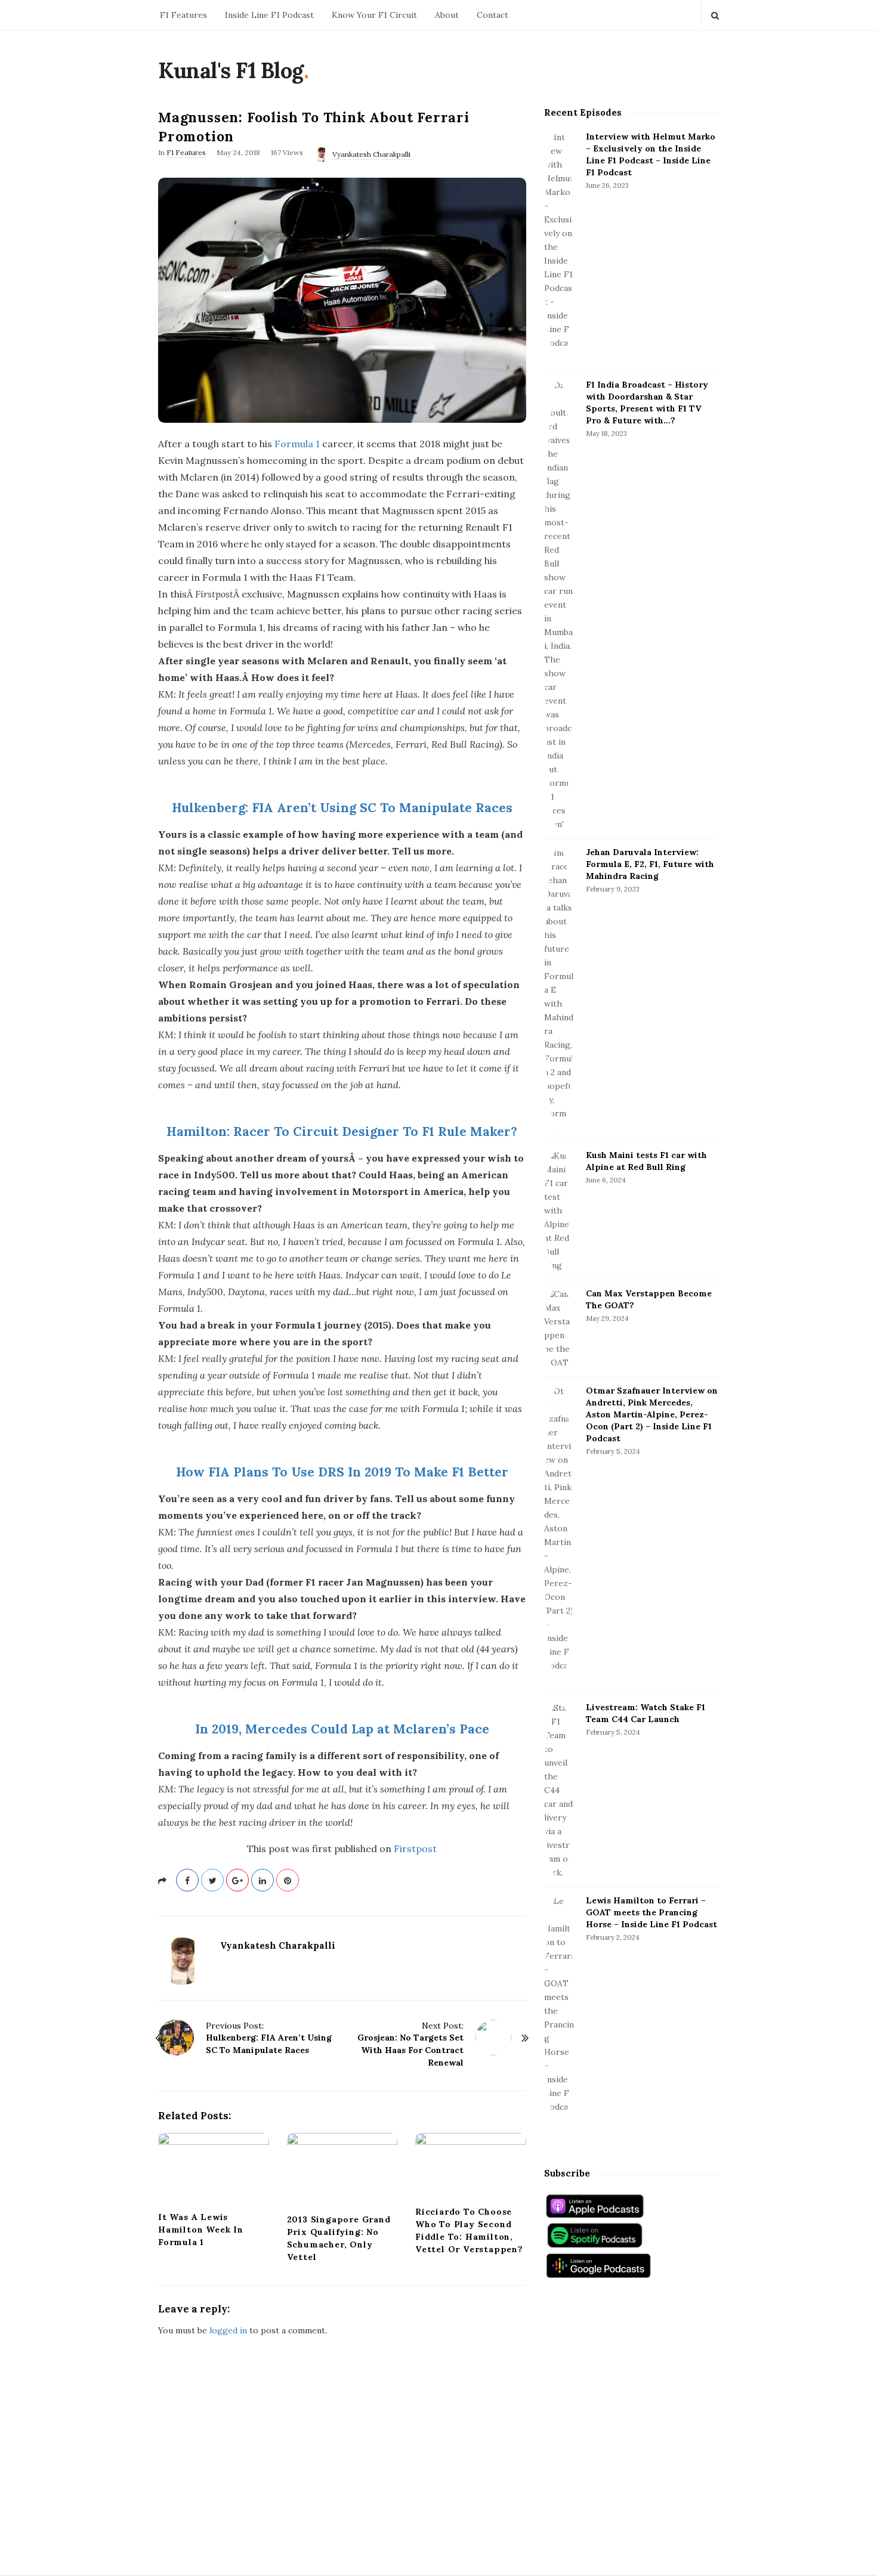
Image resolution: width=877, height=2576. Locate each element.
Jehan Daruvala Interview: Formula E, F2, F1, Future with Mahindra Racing (650, 864)
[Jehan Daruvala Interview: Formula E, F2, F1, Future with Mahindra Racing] (559, 990)
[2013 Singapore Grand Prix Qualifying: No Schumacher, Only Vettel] (342, 2170)
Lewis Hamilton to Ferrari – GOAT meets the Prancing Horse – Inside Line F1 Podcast (651, 1912)
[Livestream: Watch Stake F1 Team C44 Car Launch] (559, 1790)
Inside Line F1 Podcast (269, 15)
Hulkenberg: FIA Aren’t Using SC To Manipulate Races (342, 808)
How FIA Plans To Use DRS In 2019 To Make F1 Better (342, 1472)
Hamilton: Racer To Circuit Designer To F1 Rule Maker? (342, 1131)
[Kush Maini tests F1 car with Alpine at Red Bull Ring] (559, 1211)
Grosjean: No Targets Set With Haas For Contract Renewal (410, 2050)
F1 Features (183, 15)
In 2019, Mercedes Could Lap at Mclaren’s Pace (342, 1729)
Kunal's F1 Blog (231, 70)
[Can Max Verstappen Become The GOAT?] (559, 1329)
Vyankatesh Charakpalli (371, 154)
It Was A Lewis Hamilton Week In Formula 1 (201, 2230)
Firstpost (415, 1849)
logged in (228, 2330)
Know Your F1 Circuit (374, 15)
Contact (492, 15)
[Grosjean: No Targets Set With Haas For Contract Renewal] (493, 2038)
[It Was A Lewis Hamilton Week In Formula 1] (214, 2169)
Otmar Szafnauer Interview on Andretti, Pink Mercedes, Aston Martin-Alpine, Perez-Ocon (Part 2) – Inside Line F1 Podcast (652, 1414)
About (447, 15)
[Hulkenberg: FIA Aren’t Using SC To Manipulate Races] (176, 2038)
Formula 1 (297, 444)
